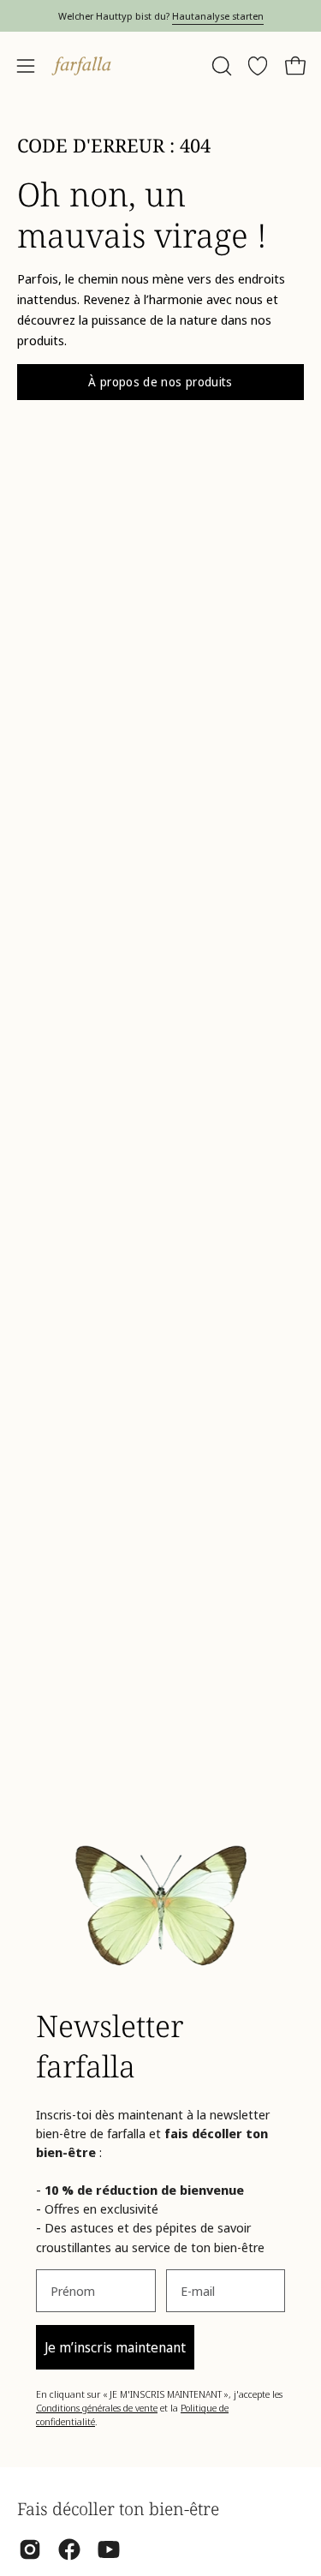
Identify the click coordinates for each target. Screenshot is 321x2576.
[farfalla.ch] (81, 66)
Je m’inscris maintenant (115, 2347)
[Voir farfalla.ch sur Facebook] (69, 2549)
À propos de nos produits (160, 382)
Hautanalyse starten (218, 16)
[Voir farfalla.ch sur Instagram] (30, 2549)
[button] (220, 66)
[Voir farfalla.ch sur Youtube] (109, 2549)
